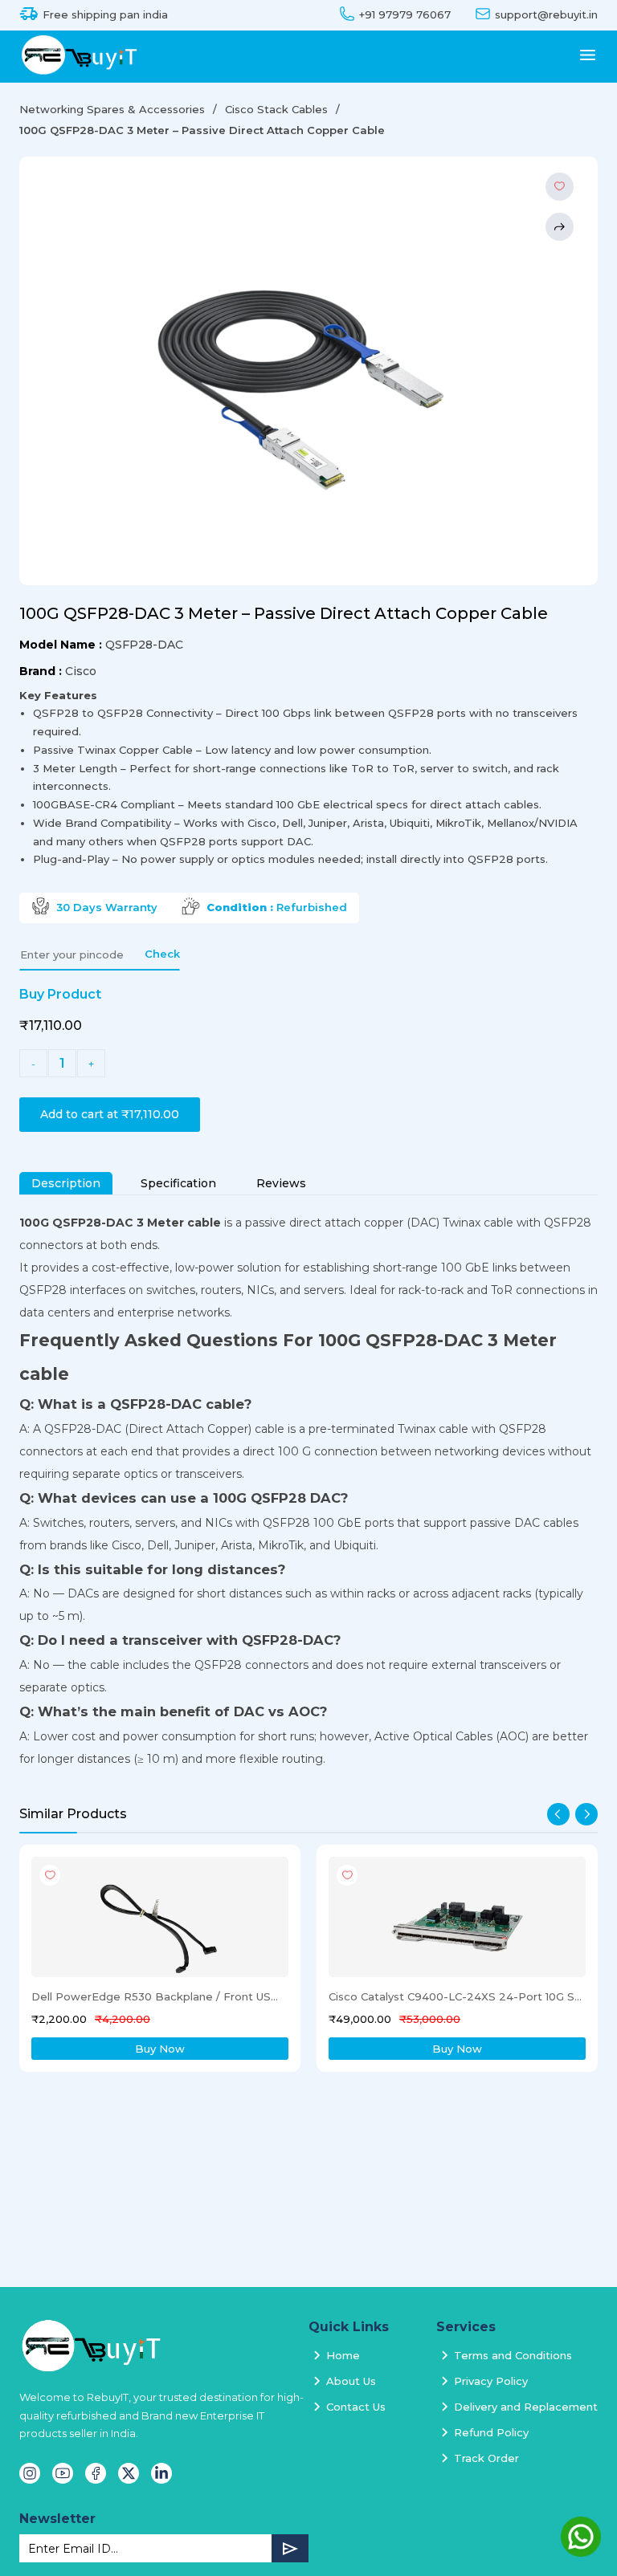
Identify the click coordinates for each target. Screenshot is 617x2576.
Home (343, 2355)
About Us (351, 2381)
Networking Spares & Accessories (112, 109)
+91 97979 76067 (405, 15)
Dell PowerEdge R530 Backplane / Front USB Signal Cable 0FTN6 (159, 1996)
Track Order (486, 2458)
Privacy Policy (491, 2381)
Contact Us (356, 2407)
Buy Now (160, 2049)
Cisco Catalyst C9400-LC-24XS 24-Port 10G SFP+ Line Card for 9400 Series (456, 1996)
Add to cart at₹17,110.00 (110, 1114)
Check (162, 954)
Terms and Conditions (513, 2355)
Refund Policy (491, 2432)
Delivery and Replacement (526, 2407)
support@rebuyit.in (546, 15)
